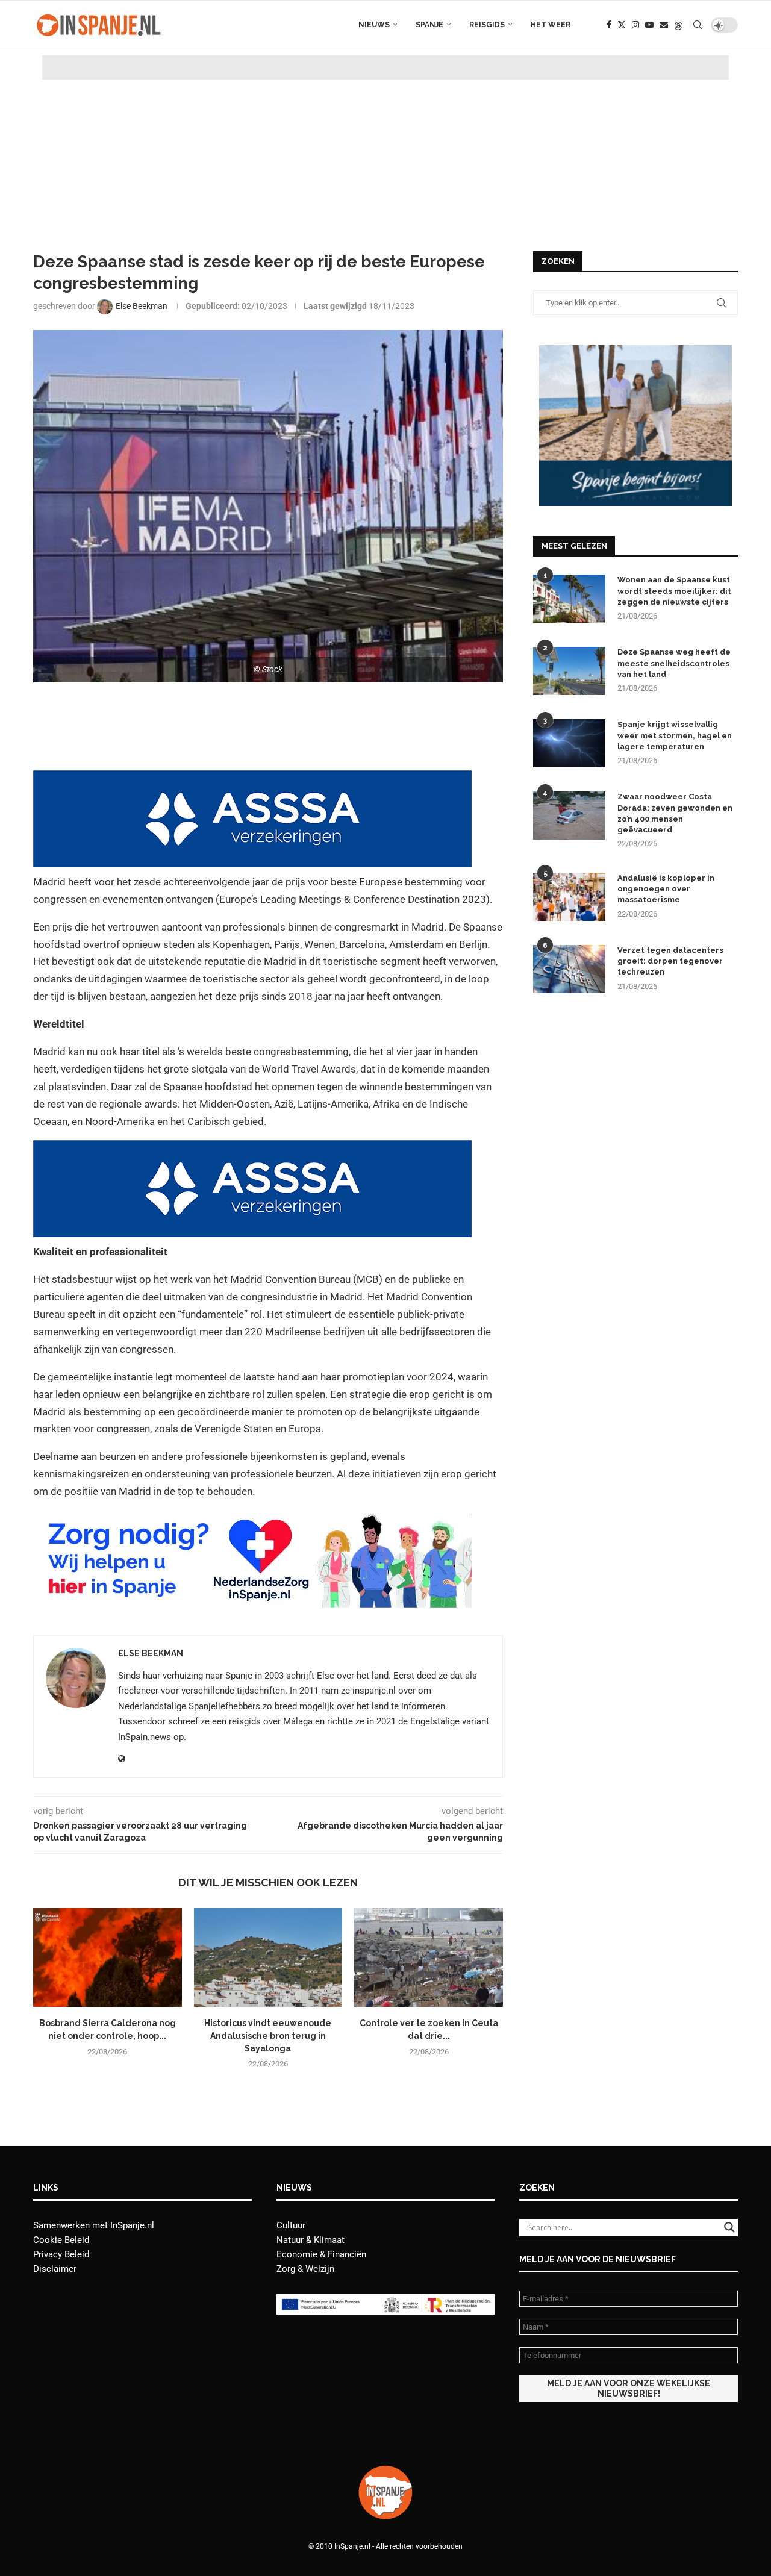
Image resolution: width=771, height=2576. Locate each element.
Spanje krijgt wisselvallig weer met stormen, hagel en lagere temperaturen (675, 735)
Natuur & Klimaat (311, 2240)
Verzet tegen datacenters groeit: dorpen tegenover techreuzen (670, 961)
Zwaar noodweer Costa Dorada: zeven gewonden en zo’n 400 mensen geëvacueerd (675, 813)
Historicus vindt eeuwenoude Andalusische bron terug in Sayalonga (268, 2035)
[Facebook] (609, 25)
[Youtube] (649, 25)
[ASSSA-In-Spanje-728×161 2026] (252, 779)
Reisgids (487, 25)
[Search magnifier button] (729, 2227)
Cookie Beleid (61, 2240)
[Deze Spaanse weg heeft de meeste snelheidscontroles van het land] (569, 671)
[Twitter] (622, 25)
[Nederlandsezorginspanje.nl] (252, 1519)
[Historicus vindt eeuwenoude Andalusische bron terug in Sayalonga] (268, 1957)
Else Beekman (151, 1653)
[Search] (698, 25)
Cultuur (291, 2225)
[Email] (664, 25)
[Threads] (678, 25)
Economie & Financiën (321, 2254)
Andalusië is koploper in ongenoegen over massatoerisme (666, 889)
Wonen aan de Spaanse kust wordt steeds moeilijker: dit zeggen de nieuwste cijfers (674, 591)
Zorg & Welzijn (305, 2269)
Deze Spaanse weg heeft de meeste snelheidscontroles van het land (674, 663)
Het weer (551, 25)
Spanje (429, 25)
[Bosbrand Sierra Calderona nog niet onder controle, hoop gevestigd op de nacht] (108, 1957)
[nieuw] (635, 351)
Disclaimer (55, 2269)
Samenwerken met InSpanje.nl (94, 2225)
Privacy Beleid (61, 2254)
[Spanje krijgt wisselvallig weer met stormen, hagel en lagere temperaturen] (569, 743)
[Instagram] (635, 25)
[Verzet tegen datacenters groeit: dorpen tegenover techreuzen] (569, 969)
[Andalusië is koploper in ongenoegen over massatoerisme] (569, 897)
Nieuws (374, 25)
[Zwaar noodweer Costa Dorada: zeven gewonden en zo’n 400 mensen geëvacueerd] (569, 816)
